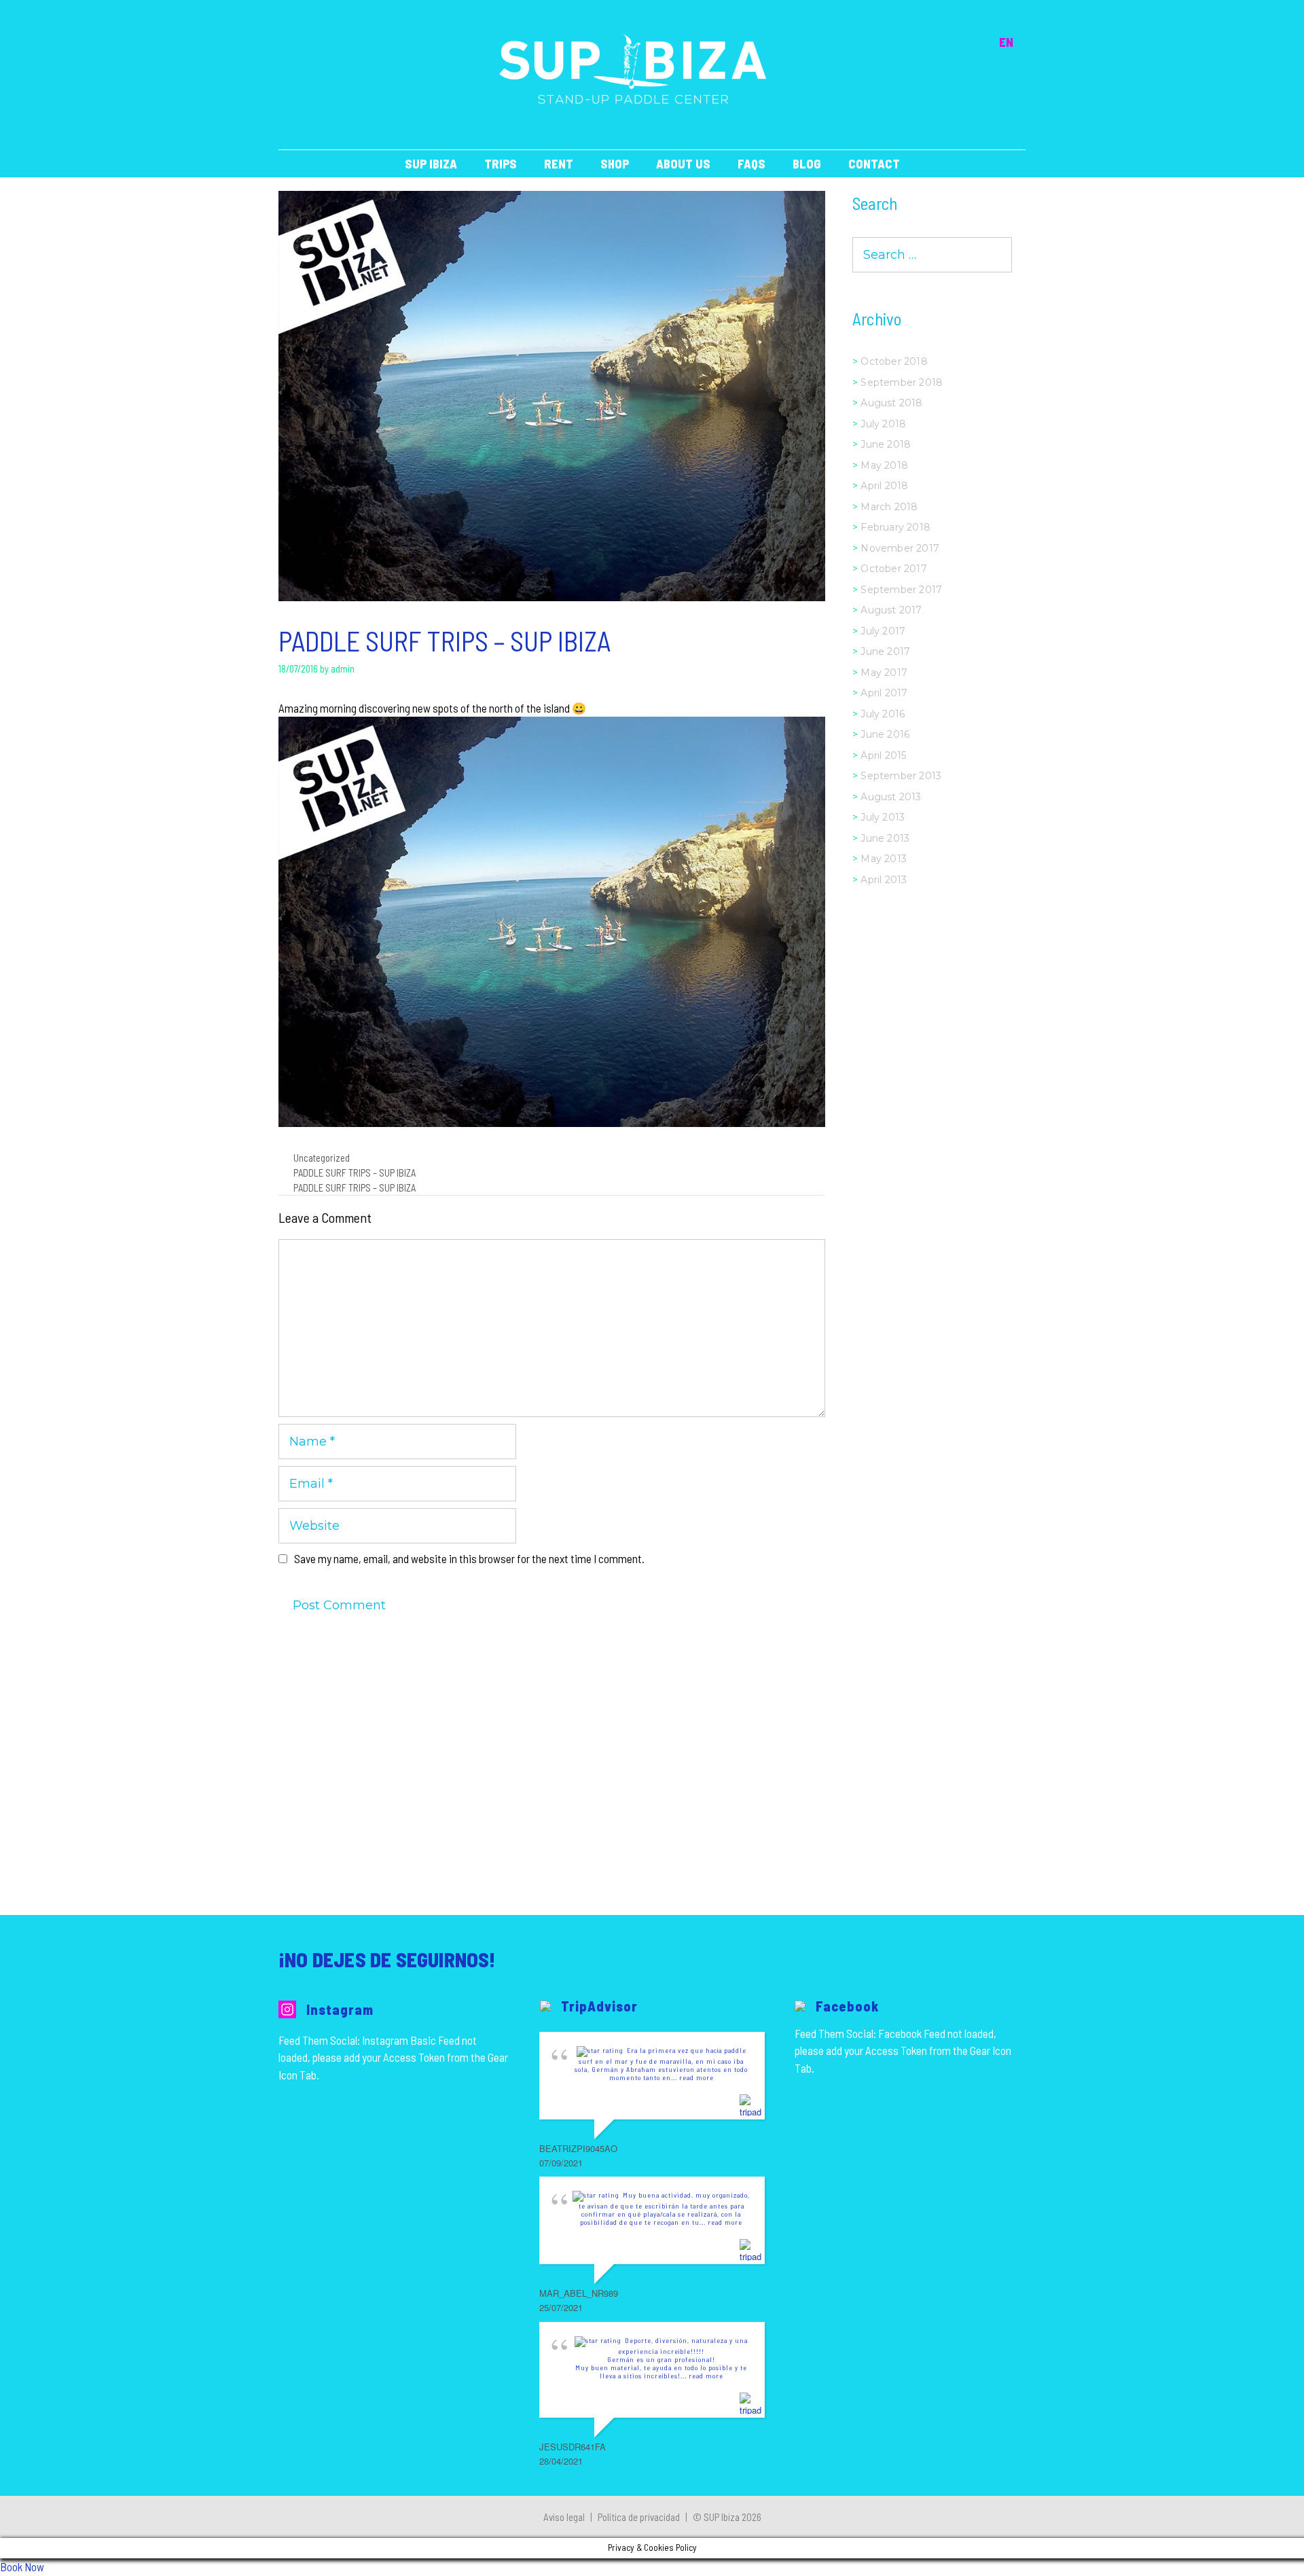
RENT (559, 164)
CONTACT (874, 164)
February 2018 (895, 527)
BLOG (807, 164)
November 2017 (900, 548)
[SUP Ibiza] (633, 68)
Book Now (22, 2566)
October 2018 (894, 361)
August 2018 (891, 403)
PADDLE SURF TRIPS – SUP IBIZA (355, 1173)
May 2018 (884, 465)
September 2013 (901, 776)
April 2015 (883, 755)
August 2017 (891, 610)
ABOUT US (683, 164)
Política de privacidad (639, 2517)
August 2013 (891, 797)
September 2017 (901, 590)
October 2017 (893, 569)
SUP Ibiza (431, 164)
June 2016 (885, 734)
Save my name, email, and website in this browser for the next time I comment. (469, 1558)
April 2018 (884, 486)
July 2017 (883, 631)
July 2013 (883, 817)
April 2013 (884, 880)
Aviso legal (564, 2517)
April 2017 (884, 693)
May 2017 (884, 673)
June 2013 (885, 838)
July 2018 (883, 424)
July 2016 (883, 714)
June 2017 (885, 651)
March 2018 (889, 507)
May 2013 (884, 859)
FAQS (751, 164)
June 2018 (886, 444)
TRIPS (501, 164)
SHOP (615, 164)
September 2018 (902, 382)
